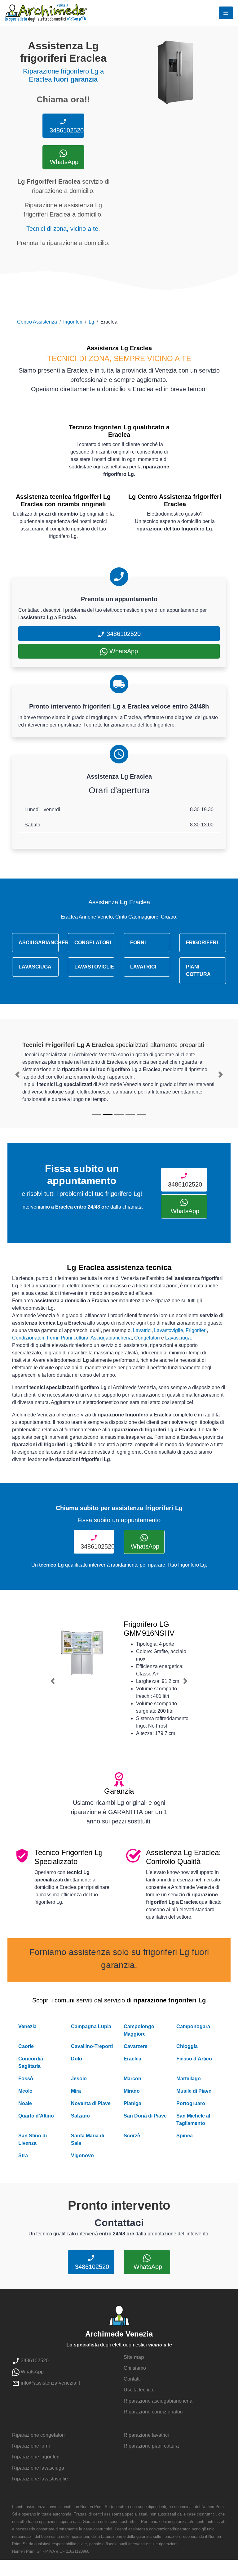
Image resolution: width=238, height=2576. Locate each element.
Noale (25, 2103)
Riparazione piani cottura (151, 2446)
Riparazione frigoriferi (36, 2457)
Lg (91, 322)
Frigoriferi (196, 1330)
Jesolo (79, 2079)
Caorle (26, 2046)
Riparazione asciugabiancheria (158, 2401)
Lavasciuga (178, 1338)
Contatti (132, 2379)
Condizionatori (28, 1338)
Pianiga (132, 2103)
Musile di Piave (194, 2091)
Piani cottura (75, 1338)
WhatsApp (63, 162)
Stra (23, 2156)
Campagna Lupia (91, 2026)
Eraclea (132, 2059)
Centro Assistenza (37, 322)
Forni (53, 1338)
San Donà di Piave (145, 2116)
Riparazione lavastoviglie (40, 2479)
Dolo (77, 2059)
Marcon (132, 2079)
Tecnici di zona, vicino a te (62, 229)
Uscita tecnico (139, 2390)
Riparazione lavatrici (146, 2435)
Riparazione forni (31, 2446)
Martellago (189, 2079)
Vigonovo (82, 2156)
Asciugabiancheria (111, 1338)
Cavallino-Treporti (92, 2046)
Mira (76, 2091)
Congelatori (147, 1338)
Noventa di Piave (91, 2103)
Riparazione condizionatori (153, 2412)
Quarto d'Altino (36, 2116)
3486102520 (66, 130)
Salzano (80, 2116)
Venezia (27, 2026)
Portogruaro (191, 2103)
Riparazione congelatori (38, 2435)
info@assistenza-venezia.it (50, 2383)
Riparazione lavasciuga (38, 2468)
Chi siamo (135, 2368)
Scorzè (132, 2136)
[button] (18, 1075)
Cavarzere (136, 2046)
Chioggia (187, 2046)
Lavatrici (142, 1330)
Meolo (25, 2091)
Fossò (26, 2079)
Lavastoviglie (169, 1330)
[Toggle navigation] (226, 13)
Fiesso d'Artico (194, 2059)
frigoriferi (73, 322)
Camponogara (193, 2026)
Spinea (185, 2136)
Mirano (132, 2091)
